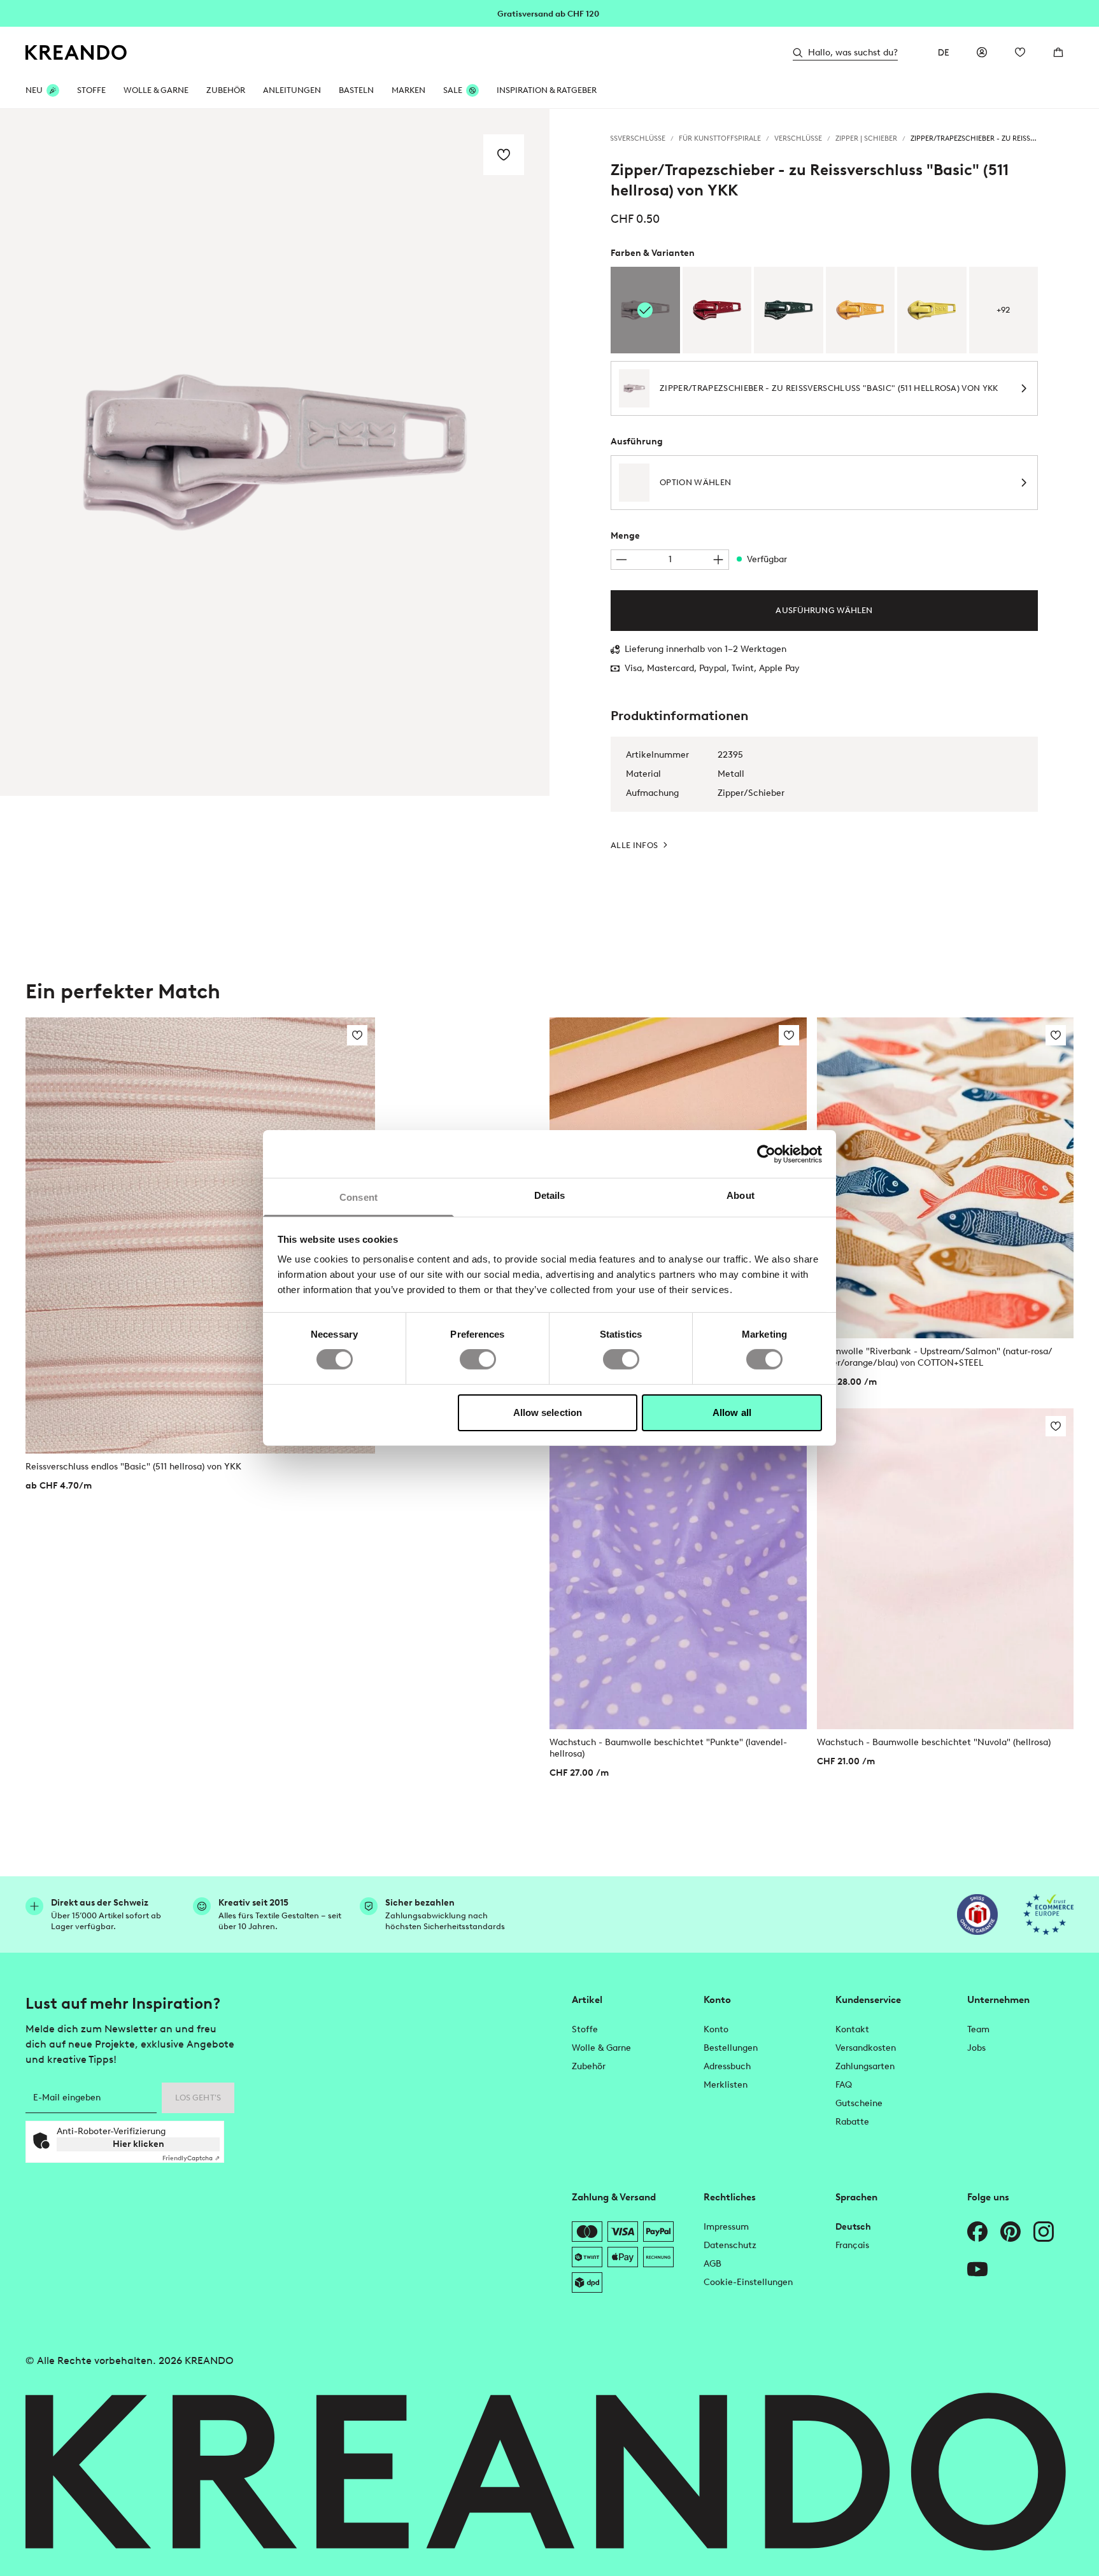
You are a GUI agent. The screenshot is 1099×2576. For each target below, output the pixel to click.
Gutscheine (859, 2103)
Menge (625, 536)
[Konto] (982, 52)
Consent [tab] (358, 1197)
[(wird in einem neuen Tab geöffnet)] (977, 1914)
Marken (408, 90)
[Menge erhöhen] (718, 560)
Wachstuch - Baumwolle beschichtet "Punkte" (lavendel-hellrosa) (668, 1748)
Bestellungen (731, 2048)
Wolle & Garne (156, 90)
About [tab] (741, 1195)
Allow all (732, 1412)
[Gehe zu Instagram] (1044, 2232)
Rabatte (852, 2122)
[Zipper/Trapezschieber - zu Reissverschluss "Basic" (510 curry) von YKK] (932, 310)
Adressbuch (727, 2066)
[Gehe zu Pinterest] (1010, 2232)
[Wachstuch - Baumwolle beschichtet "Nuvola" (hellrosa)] (946, 1569)
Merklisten (726, 2085)
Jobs (976, 2048)
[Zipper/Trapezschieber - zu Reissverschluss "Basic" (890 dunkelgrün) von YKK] (789, 310)
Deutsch (853, 2227)
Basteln (356, 90)
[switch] (478, 1359)
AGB (713, 2264)
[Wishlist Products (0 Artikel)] (1020, 52)
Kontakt (852, 2029)
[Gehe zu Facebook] (977, 2232)
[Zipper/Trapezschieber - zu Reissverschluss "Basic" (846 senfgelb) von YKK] (861, 310)
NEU (34, 90)
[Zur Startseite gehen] (76, 53)
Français (852, 2245)
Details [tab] (550, 1195)
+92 (1003, 310)
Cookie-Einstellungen (748, 2282)
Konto (716, 2029)
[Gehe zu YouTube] (977, 2269)
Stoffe (91, 90)
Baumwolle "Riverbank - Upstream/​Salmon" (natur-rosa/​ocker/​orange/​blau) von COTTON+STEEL (935, 1357)
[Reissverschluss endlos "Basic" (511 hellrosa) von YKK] (200, 1236)
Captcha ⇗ (191, 2158)
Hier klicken (138, 2144)
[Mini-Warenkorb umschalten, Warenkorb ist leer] (1058, 52)
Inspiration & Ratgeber (547, 90)
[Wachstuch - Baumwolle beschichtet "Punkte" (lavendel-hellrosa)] (678, 1569)
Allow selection (548, 1412)
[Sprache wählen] (944, 52)
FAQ (844, 2085)
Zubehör (226, 90)
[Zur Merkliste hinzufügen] (504, 155)
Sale (453, 90)
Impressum (726, 2227)
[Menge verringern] (621, 560)
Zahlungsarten (865, 2066)
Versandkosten (866, 2048)
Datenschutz (730, 2245)
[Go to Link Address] (549, 13)
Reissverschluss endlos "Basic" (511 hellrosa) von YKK (133, 1467)
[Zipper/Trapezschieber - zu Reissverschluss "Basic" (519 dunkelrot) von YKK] (717, 310)
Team (978, 2029)
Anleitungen (292, 90)
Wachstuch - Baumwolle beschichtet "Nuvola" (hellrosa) (934, 1742)
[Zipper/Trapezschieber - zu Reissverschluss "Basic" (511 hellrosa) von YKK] (645, 310)
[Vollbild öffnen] (275, 452)
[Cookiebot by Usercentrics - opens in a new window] (766, 1154)
